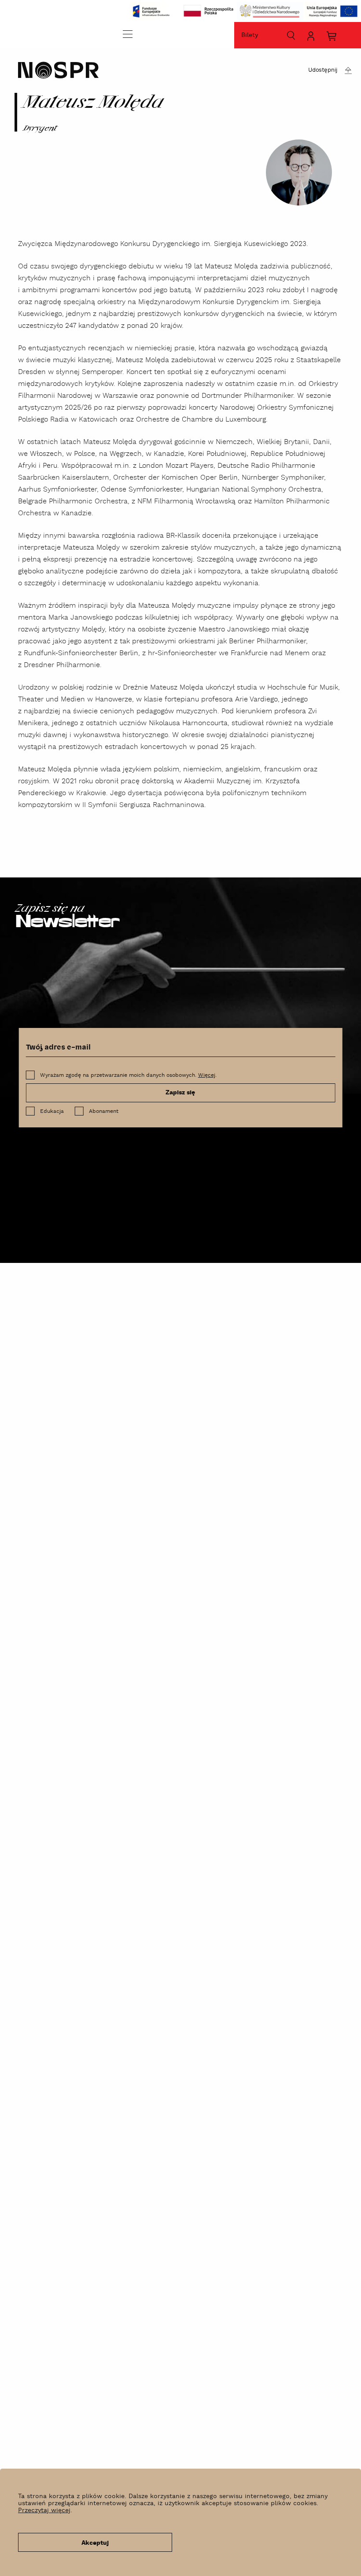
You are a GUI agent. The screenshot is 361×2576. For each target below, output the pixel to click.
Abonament (104, 1111)
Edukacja (52, 1111)
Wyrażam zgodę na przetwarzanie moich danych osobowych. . (128, 1075)
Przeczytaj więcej (44, 2510)
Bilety (250, 35)
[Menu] (128, 34)
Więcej (207, 1075)
